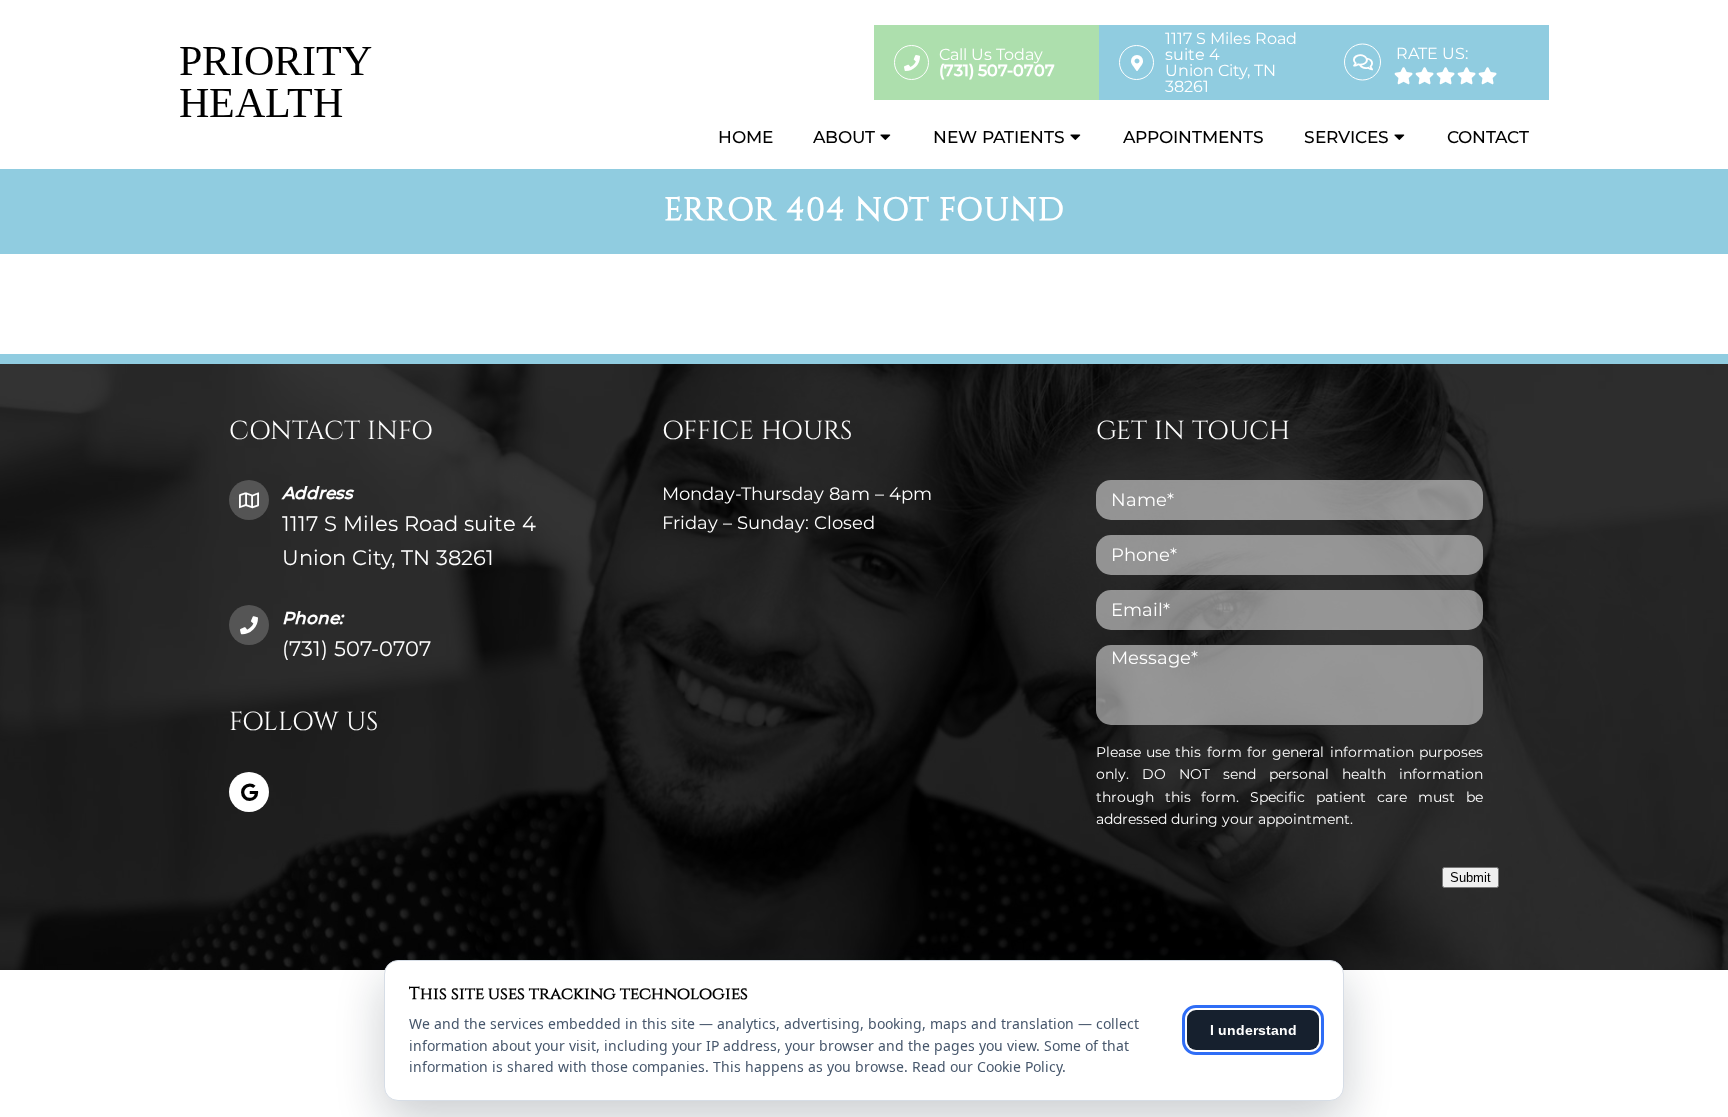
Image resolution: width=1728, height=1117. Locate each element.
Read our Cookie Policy (987, 1066)
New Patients (999, 137)
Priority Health (274, 82)
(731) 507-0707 (356, 648)
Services (1346, 137)
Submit (1470, 877)
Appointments (1193, 137)
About (844, 137)
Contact (1488, 137)
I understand (1253, 1030)
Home (745, 137)
